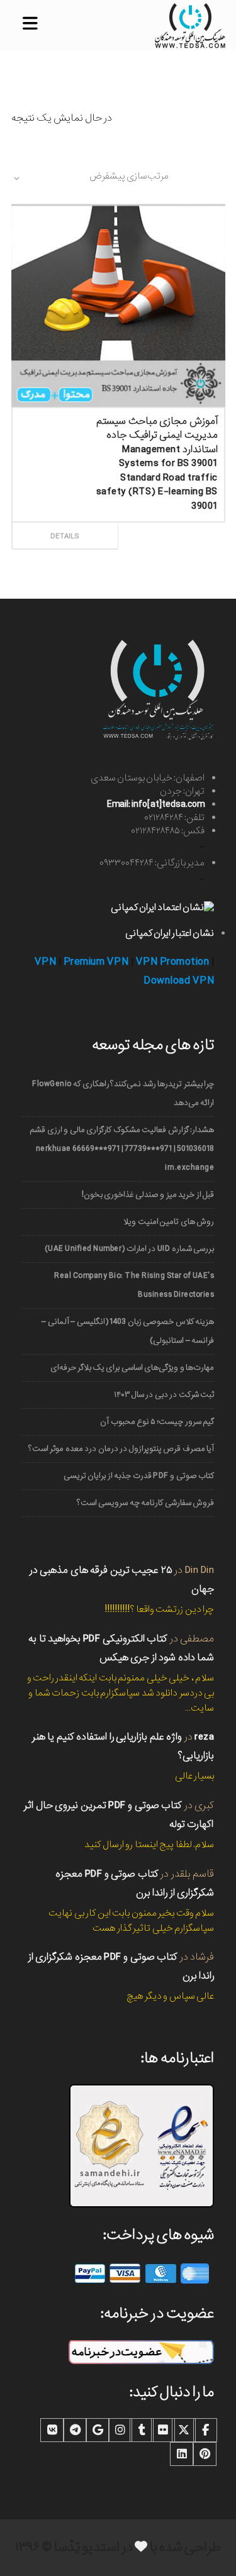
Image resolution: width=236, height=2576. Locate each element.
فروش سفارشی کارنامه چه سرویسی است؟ (145, 1503)
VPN (46, 962)
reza (204, 1737)
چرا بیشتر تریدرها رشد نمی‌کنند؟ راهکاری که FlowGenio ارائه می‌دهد (123, 1093)
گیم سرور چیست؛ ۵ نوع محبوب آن (157, 1422)
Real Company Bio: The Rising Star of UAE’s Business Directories (134, 1285)
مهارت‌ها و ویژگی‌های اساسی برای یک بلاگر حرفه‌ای (132, 1368)
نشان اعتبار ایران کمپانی (170, 933)
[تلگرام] (75, 2430)
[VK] (52, 2430)
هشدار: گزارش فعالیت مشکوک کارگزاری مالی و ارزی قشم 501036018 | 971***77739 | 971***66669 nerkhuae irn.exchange (122, 1149)
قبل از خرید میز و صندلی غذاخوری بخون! (148, 1195)
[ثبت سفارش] (169, 522)
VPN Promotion (173, 962)
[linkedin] (182, 2454)
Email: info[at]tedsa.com (156, 804)
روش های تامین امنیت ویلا (169, 1222)
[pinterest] (205, 2454)
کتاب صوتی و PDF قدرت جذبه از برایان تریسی (139, 1476)
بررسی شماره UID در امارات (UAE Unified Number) (129, 1249)
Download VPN (179, 981)
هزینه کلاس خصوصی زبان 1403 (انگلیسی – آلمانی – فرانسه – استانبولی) (128, 1331)
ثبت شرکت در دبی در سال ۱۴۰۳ (164, 1395)
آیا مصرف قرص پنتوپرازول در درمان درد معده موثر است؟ (121, 1449)
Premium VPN (96, 962)
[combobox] (90, 178)
